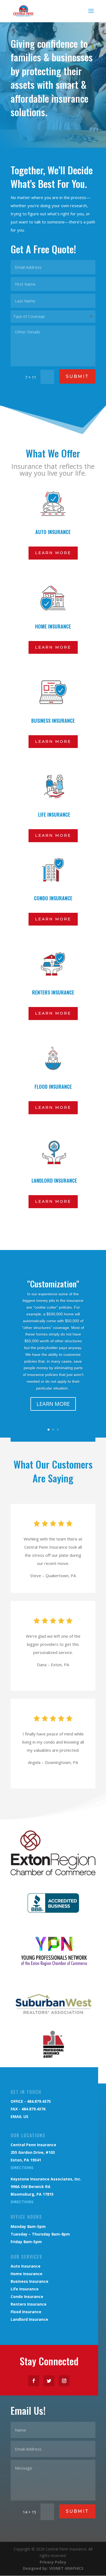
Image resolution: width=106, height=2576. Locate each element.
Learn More (53, 553)
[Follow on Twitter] (49, 2381)
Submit (77, 376)
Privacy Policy (53, 2562)
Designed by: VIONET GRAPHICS (53, 2568)
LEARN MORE (53, 1404)
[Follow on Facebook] (34, 2381)
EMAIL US (19, 2116)
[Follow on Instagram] (64, 2381)
